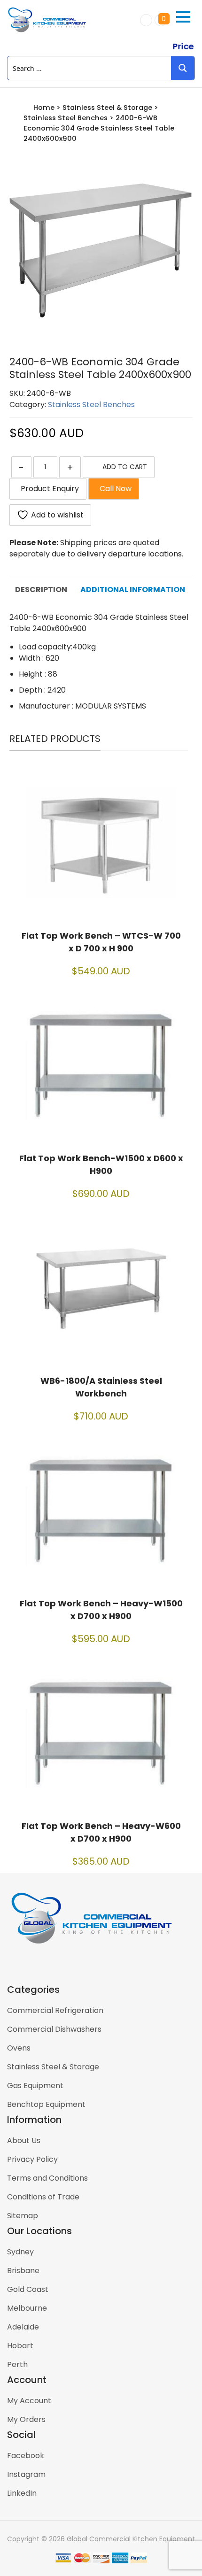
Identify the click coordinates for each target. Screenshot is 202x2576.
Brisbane (23, 2271)
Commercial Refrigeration (55, 2010)
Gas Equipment (35, 2086)
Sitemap (23, 2216)
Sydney (20, 2252)
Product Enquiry (48, 489)
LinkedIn (22, 2493)
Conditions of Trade (43, 2197)
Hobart (20, 2346)
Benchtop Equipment (46, 2104)
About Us (24, 2140)
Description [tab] (41, 590)
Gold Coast (28, 2289)
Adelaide (23, 2327)
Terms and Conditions (47, 2178)
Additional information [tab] (133, 590)
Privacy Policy (32, 2159)
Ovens (19, 2048)
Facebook (26, 2456)
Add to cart (125, 467)
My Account (29, 2401)
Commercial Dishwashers (54, 2029)
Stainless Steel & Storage (107, 108)
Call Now (114, 489)
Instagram (26, 2474)
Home (44, 108)
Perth (17, 2364)
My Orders (26, 2419)
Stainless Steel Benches (66, 118)
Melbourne (27, 2308)
